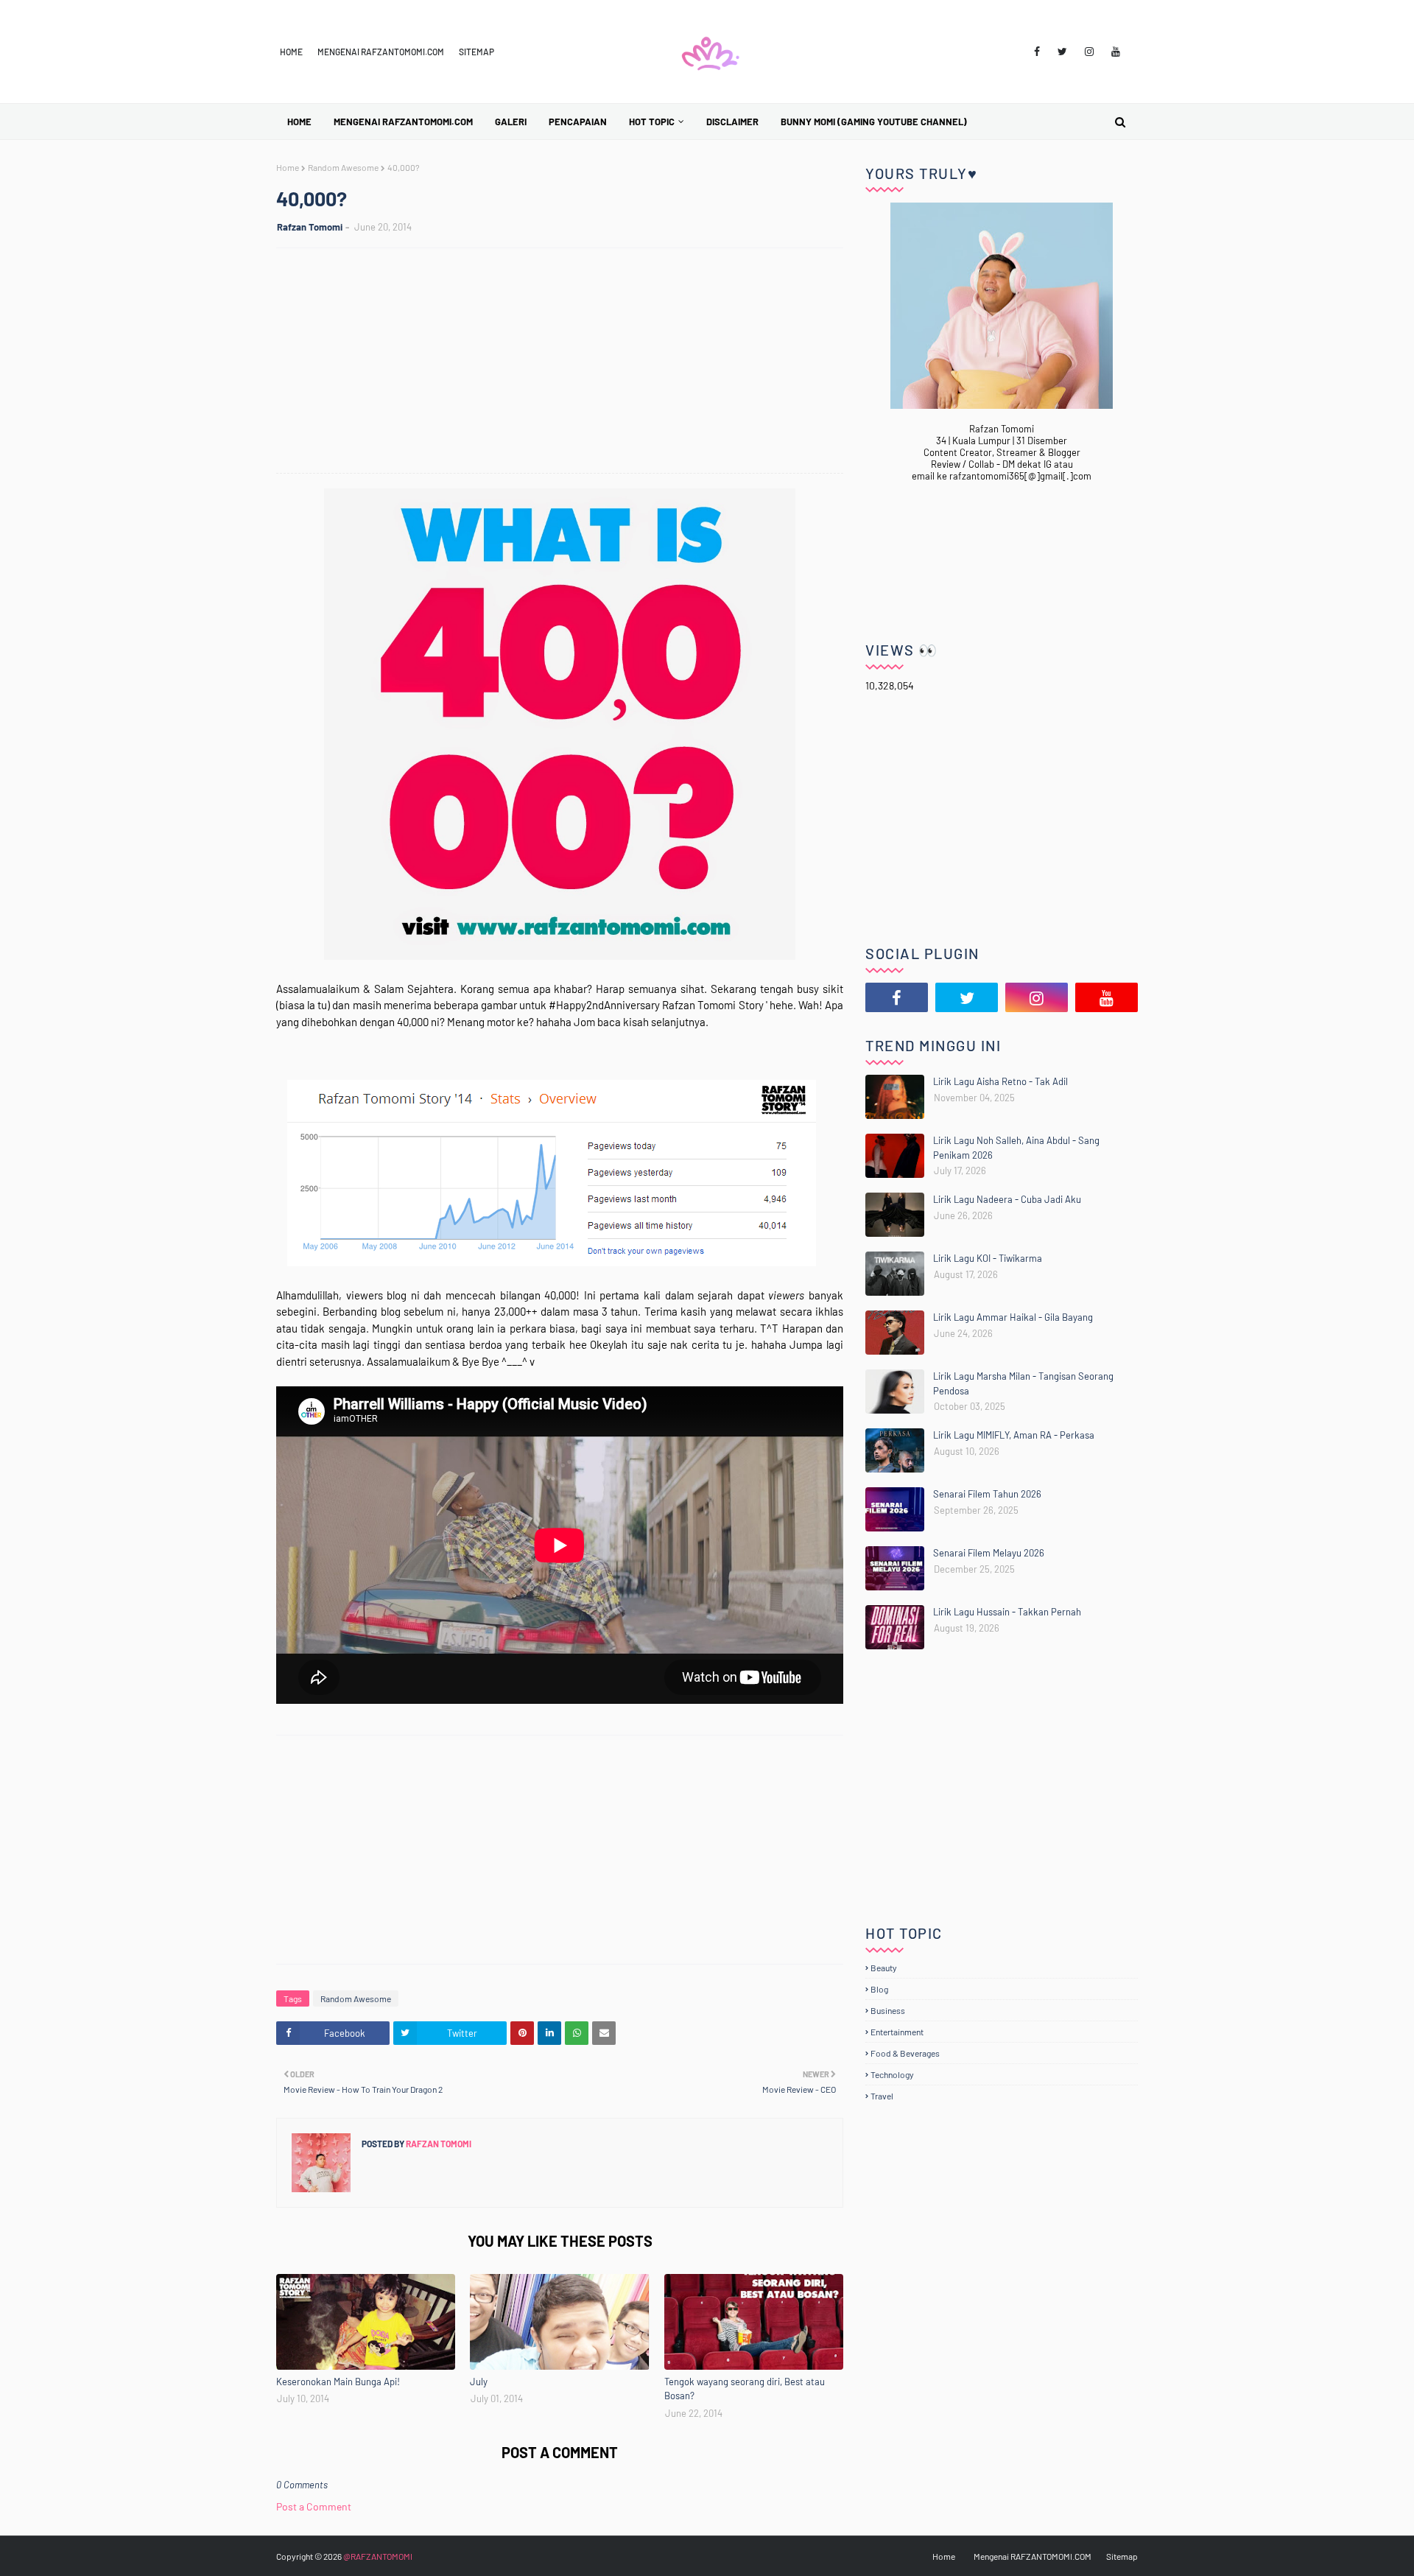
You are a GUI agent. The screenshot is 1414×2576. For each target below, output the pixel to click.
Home (291, 52)
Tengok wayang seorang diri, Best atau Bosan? (745, 2389)
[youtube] (1116, 52)
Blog (879, 1989)
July (479, 2382)
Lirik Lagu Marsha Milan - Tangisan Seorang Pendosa (1023, 1383)
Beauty (884, 1968)
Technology (892, 2074)
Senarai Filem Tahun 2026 (987, 1494)
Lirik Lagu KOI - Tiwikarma (988, 1258)
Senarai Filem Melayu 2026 (989, 1553)
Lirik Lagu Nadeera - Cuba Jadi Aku (1007, 1199)
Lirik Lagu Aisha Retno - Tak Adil (1000, 1081)
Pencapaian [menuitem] (578, 122)
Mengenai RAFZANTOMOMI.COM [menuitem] (403, 122)
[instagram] (1089, 52)
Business (888, 2010)
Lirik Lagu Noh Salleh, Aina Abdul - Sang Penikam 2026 (1016, 1148)
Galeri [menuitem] (511, 122)
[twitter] (1062, 52)
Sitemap (476, 52)
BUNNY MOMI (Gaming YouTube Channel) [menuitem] (874, 122)
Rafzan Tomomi (310, 227)
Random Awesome (343, 167)
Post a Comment (314, 2506)
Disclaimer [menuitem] (732, 122)
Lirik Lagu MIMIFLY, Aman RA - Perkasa (1014, 1435)
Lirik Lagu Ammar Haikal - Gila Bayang (1013, 1317)
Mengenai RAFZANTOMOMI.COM (381, 52)
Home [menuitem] (299, 122)
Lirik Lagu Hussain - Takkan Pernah (1007, 1612)
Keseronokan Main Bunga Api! (338, 2382)
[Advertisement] (567, 362)
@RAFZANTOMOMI (378, 2556)
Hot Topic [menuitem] (652, 122)
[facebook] (1037, 52)
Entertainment (897, 2032)
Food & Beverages (905, 2053)
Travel (882, 2096)
